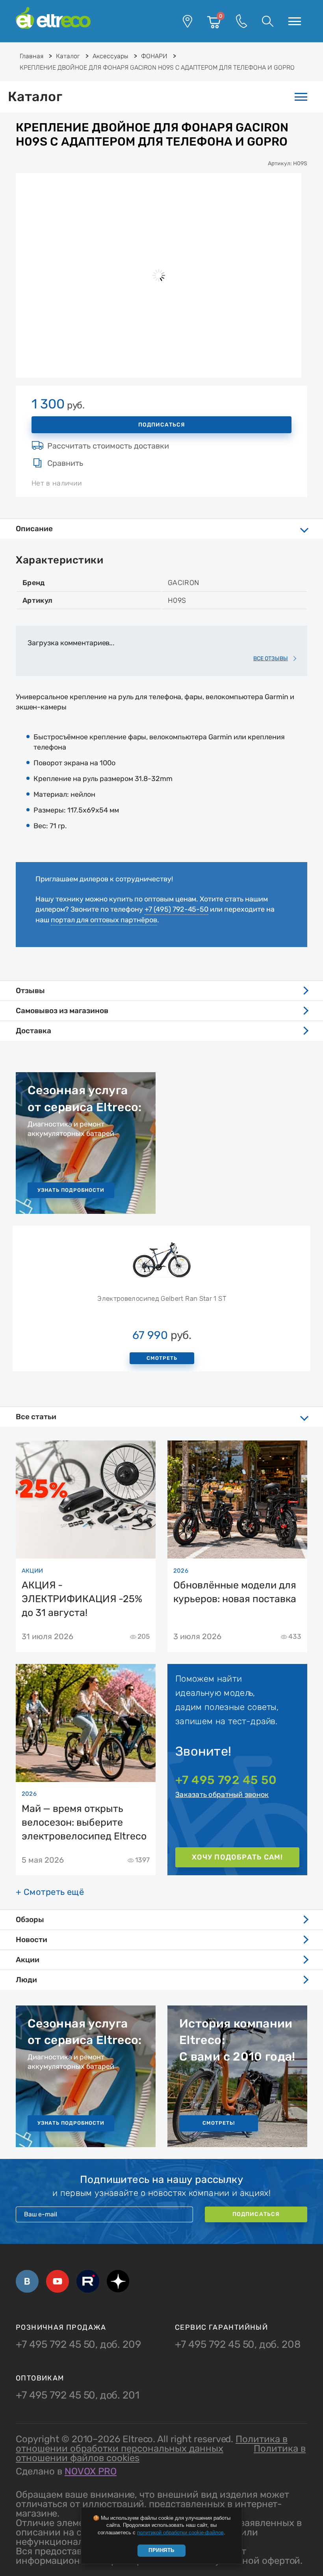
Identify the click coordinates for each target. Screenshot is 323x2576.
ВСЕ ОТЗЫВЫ (271, 658)
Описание (34, 529)
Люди (26, 1980)
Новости (32, 1940)
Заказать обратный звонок (222, 1795)
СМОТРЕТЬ (162, 1358)
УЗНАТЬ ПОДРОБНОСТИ (71, 1190)
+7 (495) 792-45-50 (176, 909)
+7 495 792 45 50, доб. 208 (238, 2345)
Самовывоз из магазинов (62, 1011)
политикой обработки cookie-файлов (180, 2533)
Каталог (35, 97)
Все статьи (36, 1417)
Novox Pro (91, 2471)
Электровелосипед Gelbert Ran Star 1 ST (162, 1298)
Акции (28, 1960)
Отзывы (30, 991)
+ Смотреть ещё (50, 1892)
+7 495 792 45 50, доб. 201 (78, 2395)
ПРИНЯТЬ (161, 2550)
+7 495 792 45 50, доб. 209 (78, 2345)
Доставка (33, 1031)
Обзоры (30, 1920)
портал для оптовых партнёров (104, 920)
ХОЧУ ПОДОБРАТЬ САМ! (237, 1857)
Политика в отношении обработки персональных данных (152, 2444)
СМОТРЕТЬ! (219, 2123)
